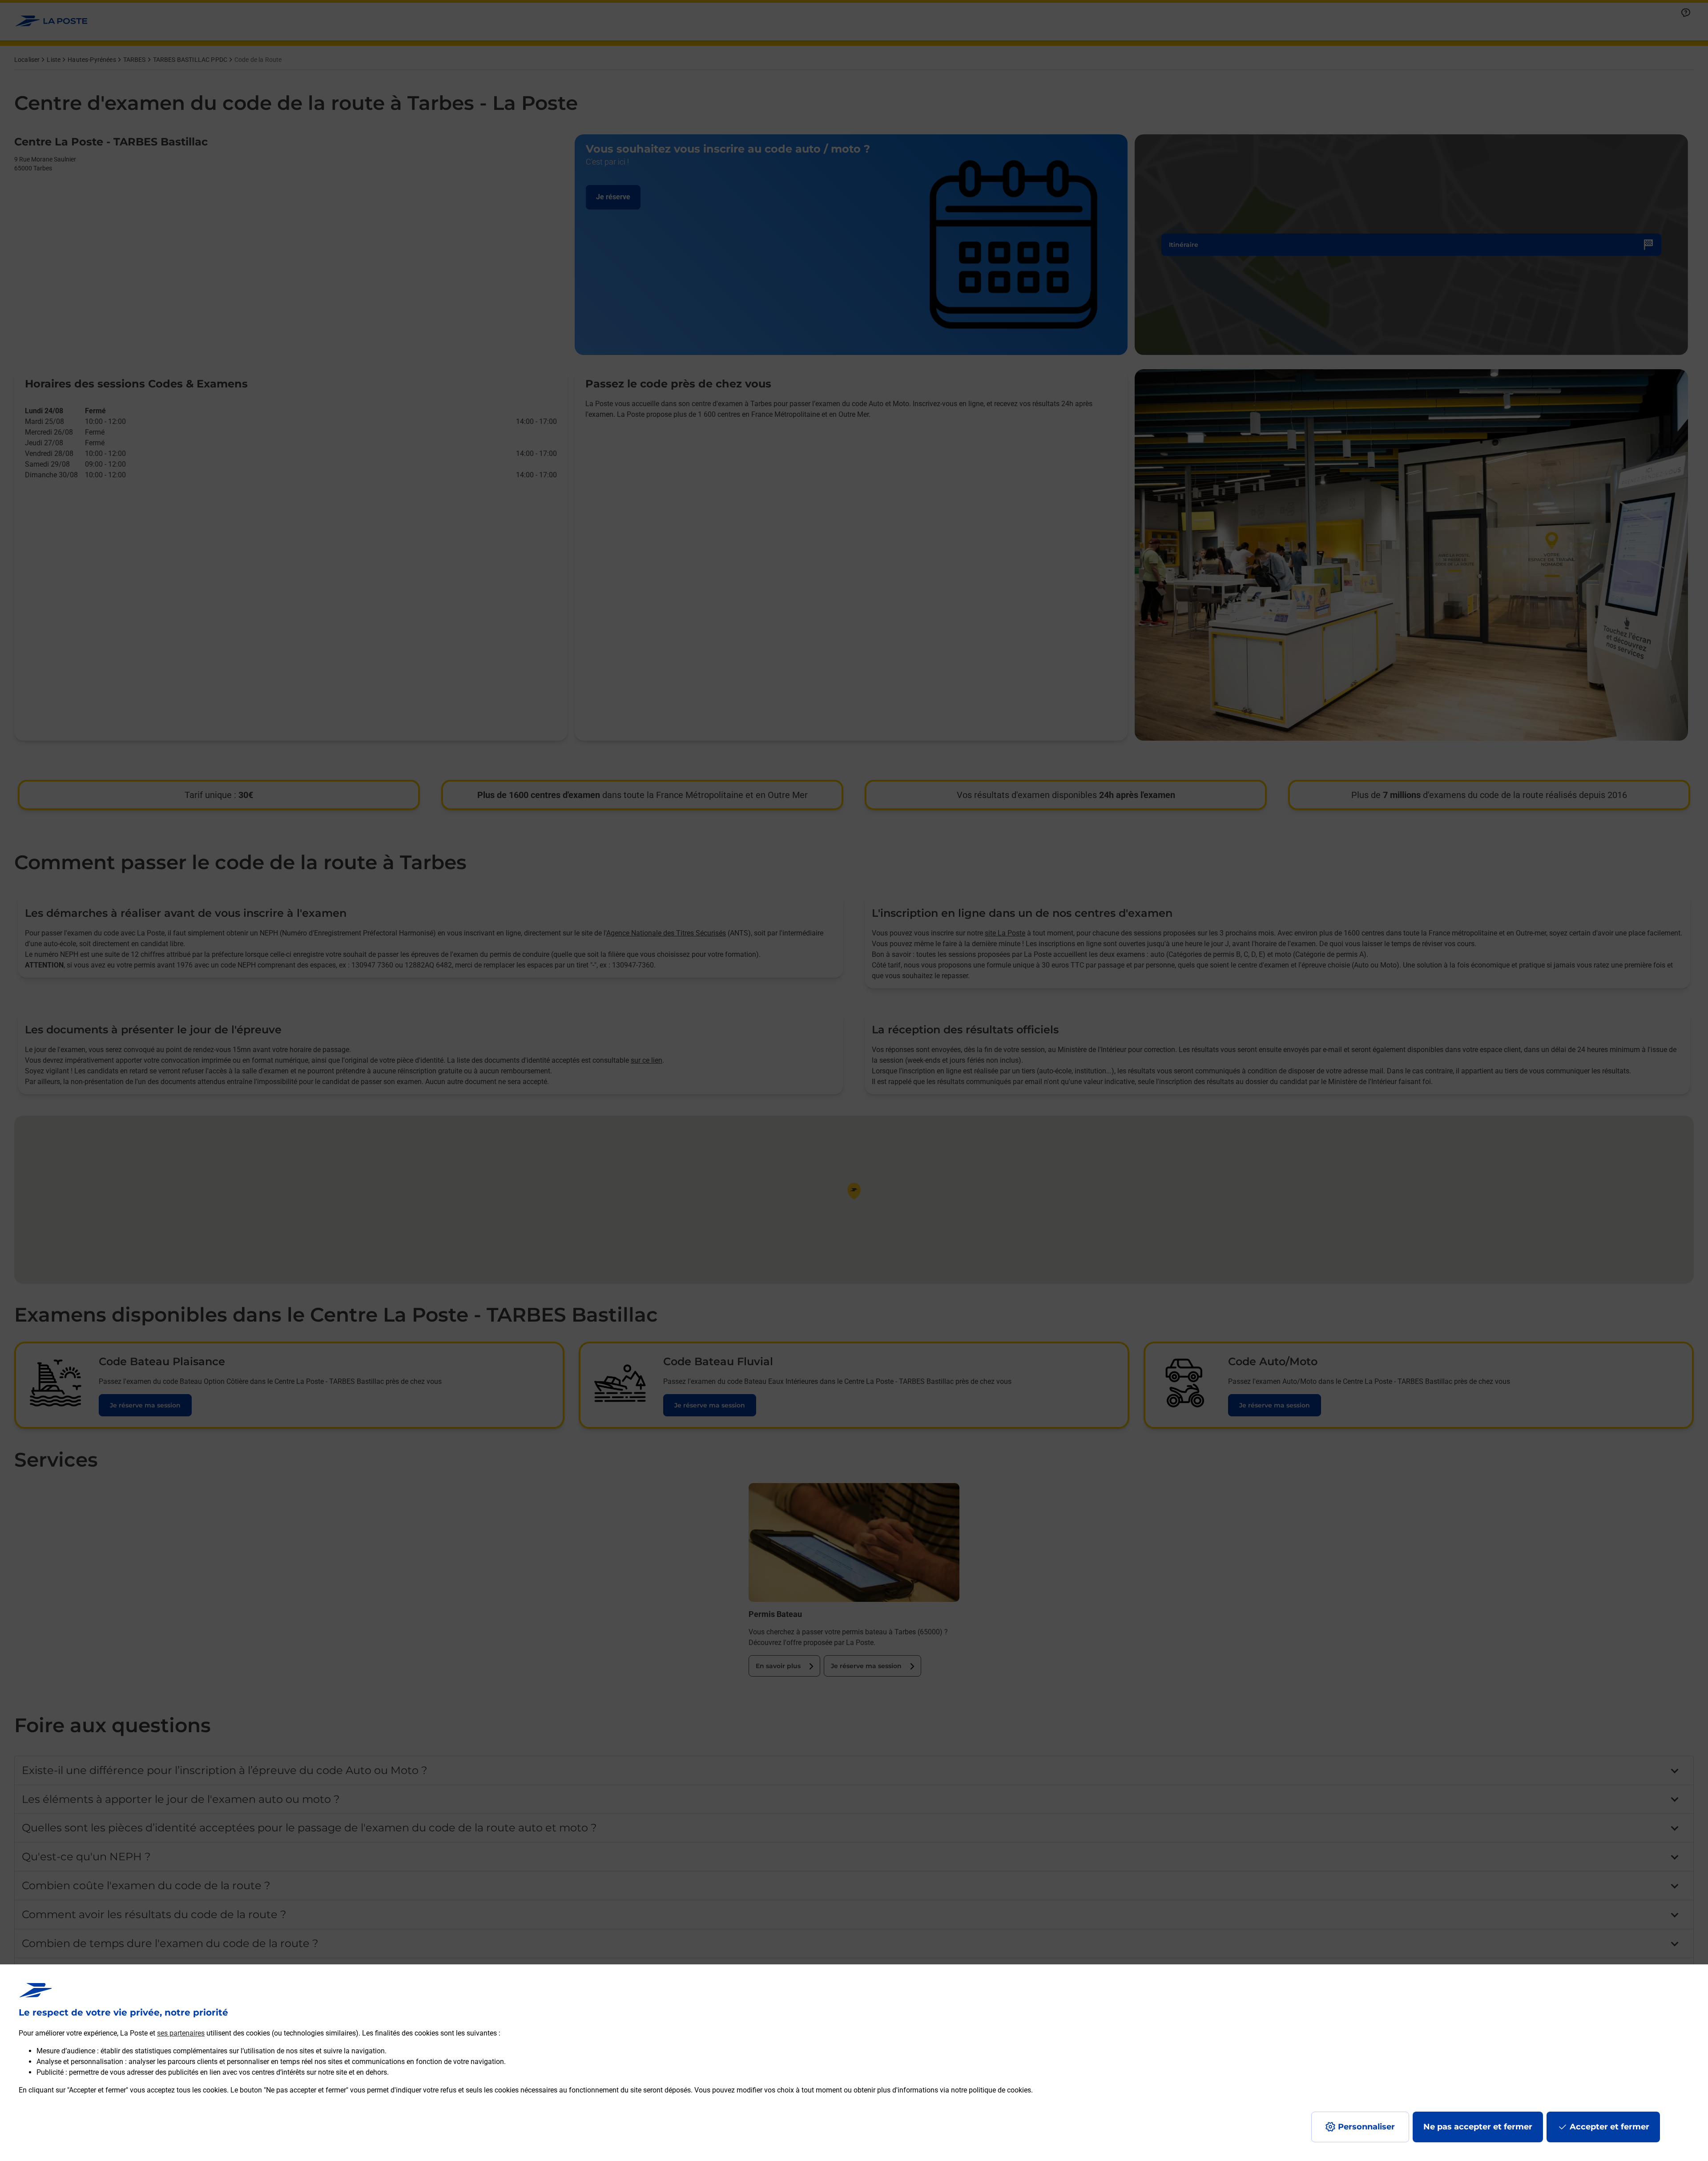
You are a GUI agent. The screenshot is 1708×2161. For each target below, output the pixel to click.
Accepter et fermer (1609, 2127)
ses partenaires (181, 2033)
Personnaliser (1366, 2127)
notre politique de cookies (991, 2090)
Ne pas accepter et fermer (1478, 2127)
